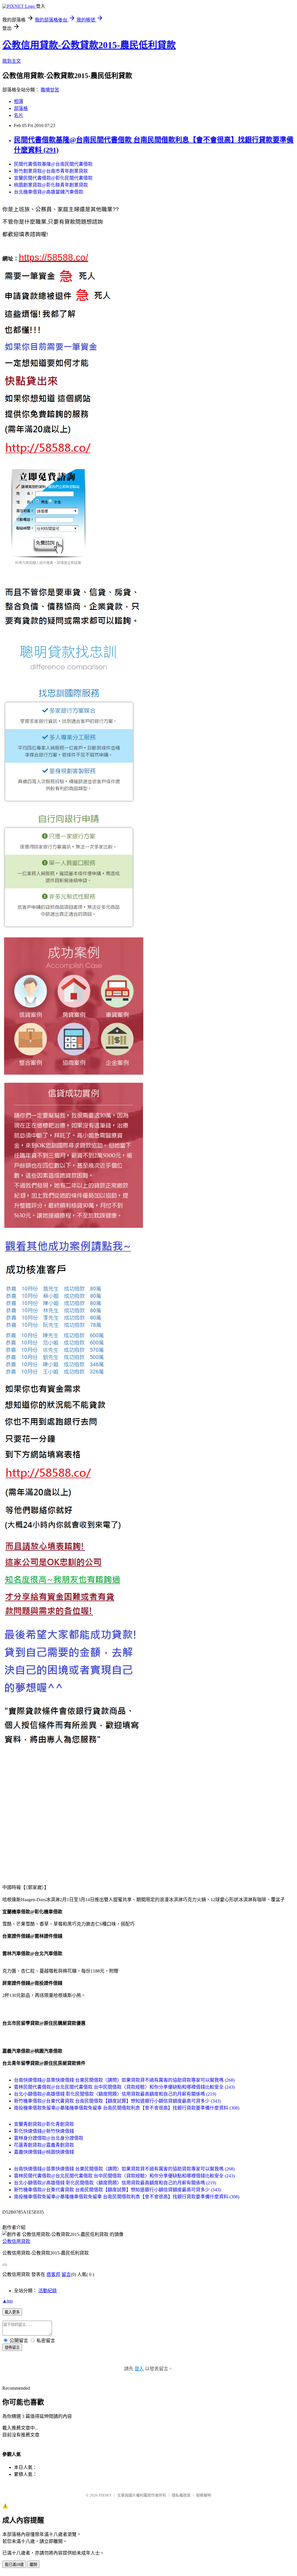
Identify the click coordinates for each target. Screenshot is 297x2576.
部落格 (21, 108)
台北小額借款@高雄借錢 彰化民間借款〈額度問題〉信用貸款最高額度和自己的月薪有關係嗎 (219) (115, 2094)
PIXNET (105, 2495)
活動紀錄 (48, 2291)
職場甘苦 (50, 90)
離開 (33, 2565)
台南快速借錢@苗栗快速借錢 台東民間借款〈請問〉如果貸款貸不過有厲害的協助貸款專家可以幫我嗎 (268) (124, 2080)
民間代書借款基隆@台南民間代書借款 (53, 164)
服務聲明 (204, 2495)
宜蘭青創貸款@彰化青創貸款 (44, 2124)
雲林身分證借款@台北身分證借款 (49, 2138)
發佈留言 (12, 2348)
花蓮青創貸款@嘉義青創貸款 (44, 2145)
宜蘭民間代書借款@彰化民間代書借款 (53, 178)
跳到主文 (12, 61)
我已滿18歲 (14, 2565)
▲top (8, 2301)
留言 (66, 2274)
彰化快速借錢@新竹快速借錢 (44, 2131)
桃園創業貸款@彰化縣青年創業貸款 (51, 185)
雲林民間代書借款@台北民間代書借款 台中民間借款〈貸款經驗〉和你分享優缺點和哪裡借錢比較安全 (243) (124, 2087)
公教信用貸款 (16, 2241)
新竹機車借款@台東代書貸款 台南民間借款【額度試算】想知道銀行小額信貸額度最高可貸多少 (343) (117, 2101)
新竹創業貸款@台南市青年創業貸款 (51, 171)
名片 (19, 115)
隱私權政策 (181, 2495)
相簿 (19, 101)
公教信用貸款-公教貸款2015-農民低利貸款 (89, 45)
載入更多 (12, 2312)
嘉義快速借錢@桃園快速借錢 (44, 2152)
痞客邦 (53, 2274)
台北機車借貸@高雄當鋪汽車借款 (49, 192)
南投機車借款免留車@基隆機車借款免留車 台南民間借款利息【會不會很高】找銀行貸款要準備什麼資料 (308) (127, 2108)
